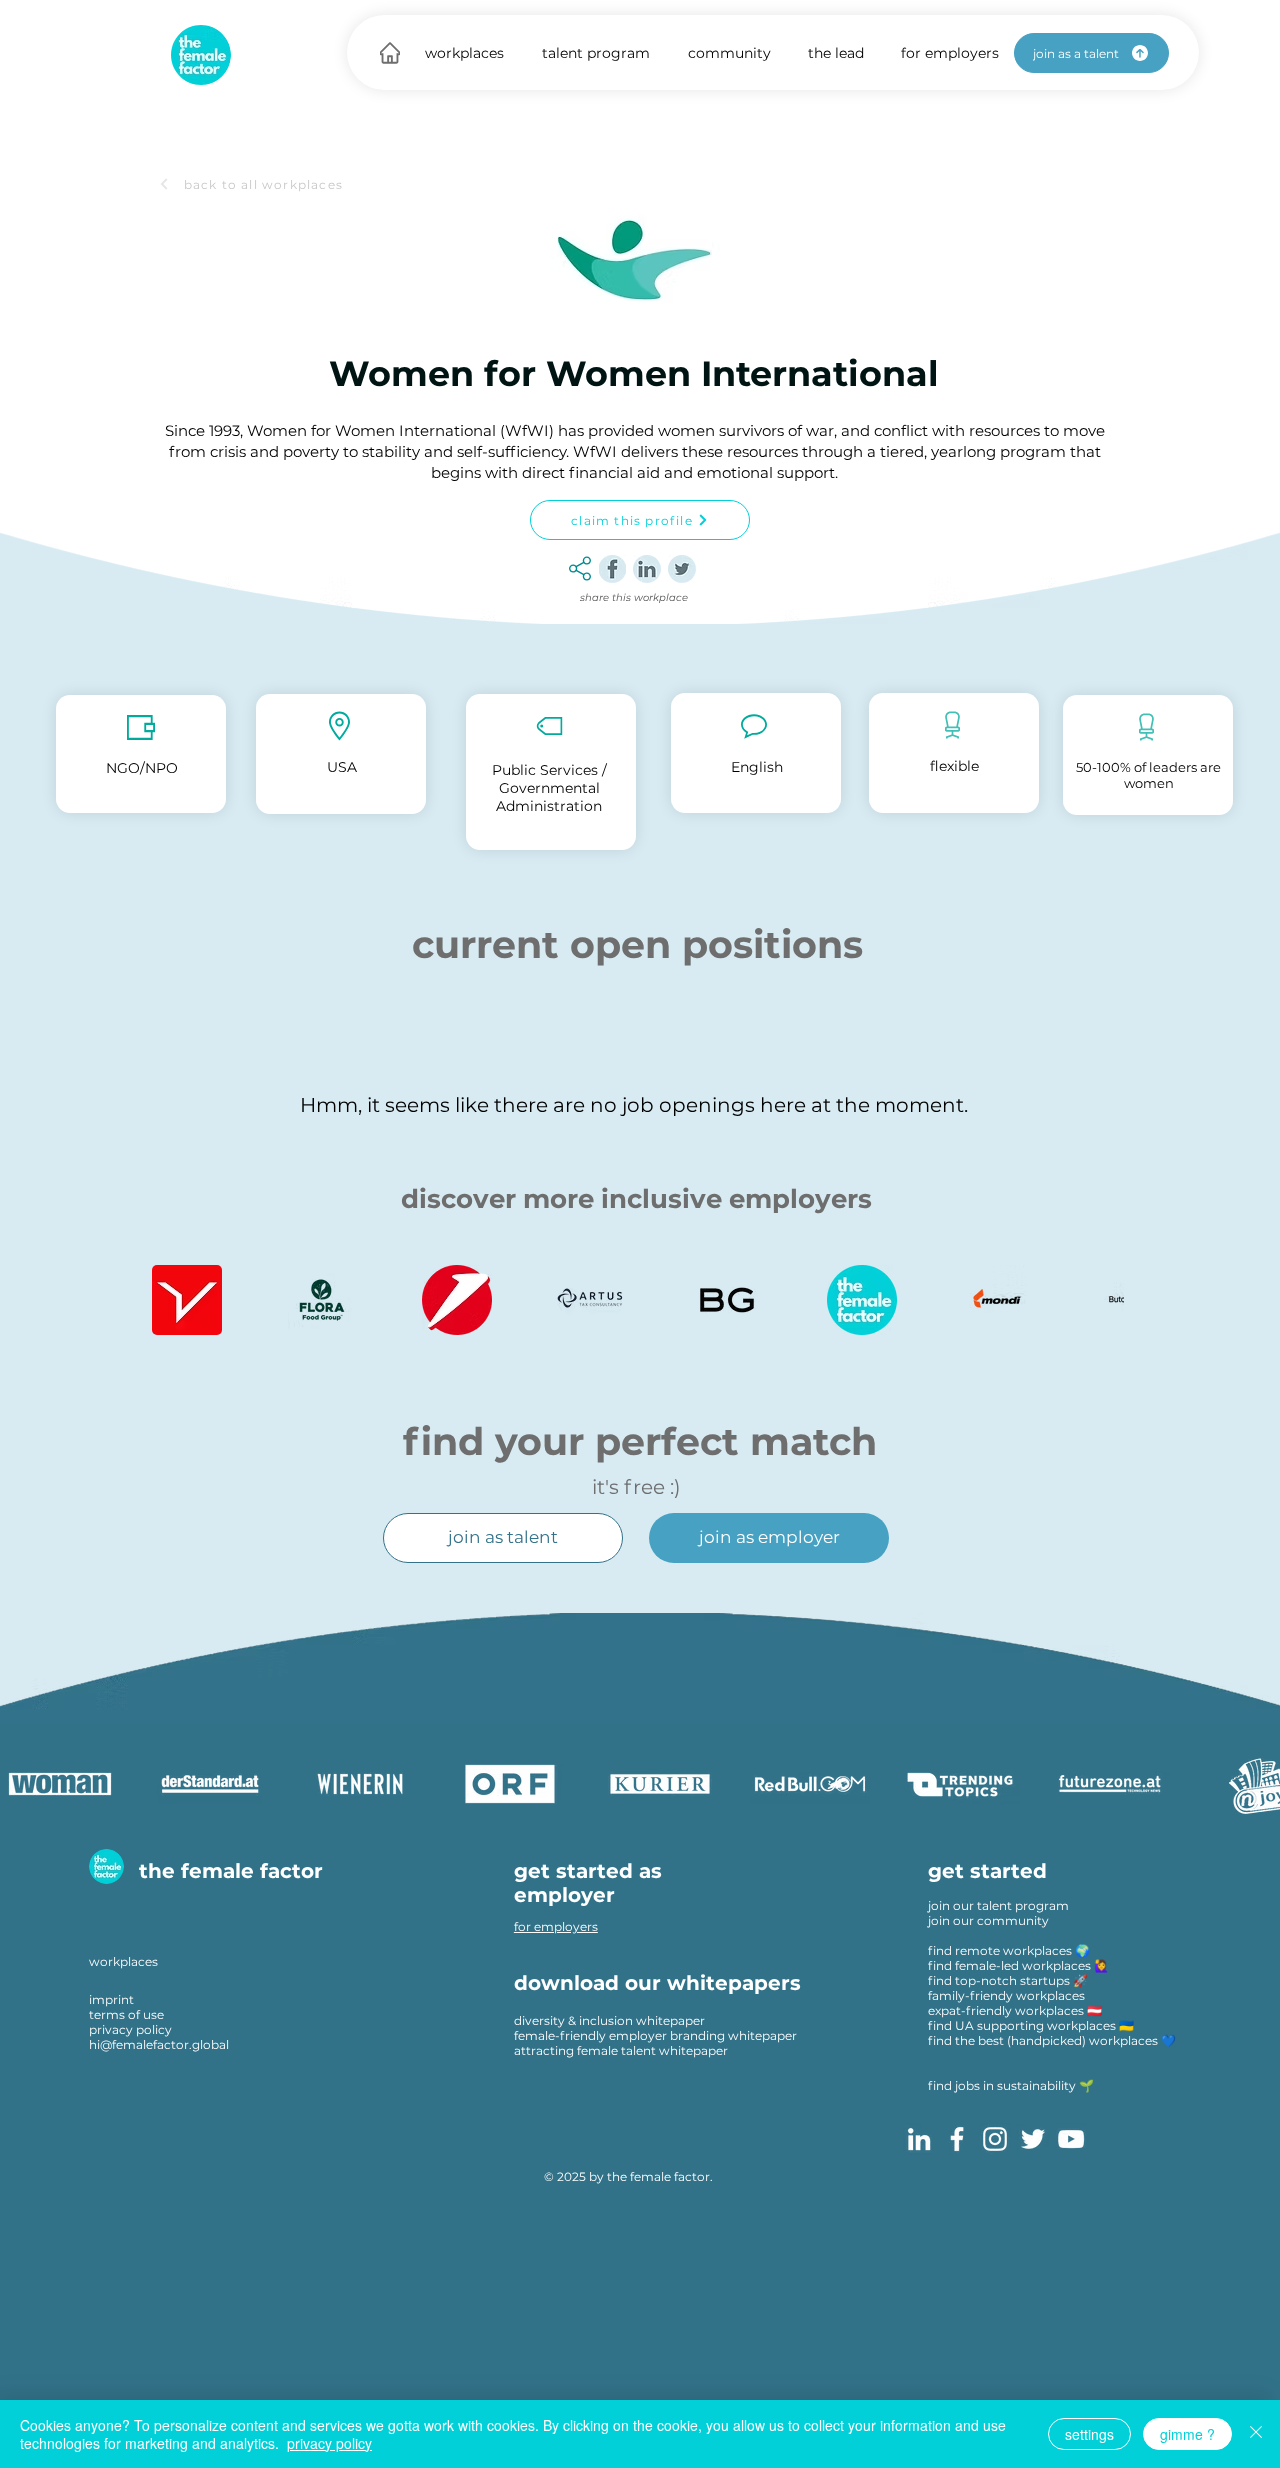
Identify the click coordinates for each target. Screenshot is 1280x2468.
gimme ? (1187, 2434)
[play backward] (177, 1300)
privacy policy (130, 2029)
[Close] (1256, 2434)
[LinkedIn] (919, 2139)
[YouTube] (1071, 2139)
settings (1089, 2434)
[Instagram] (995, 2139)
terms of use (126, 2014)
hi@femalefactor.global (159, 2044)
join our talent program (998, 1905)
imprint (111, 1999)
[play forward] (1099, 1300)
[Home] (390, 52)
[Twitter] (1033, 2139)
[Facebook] (957, 2139)
